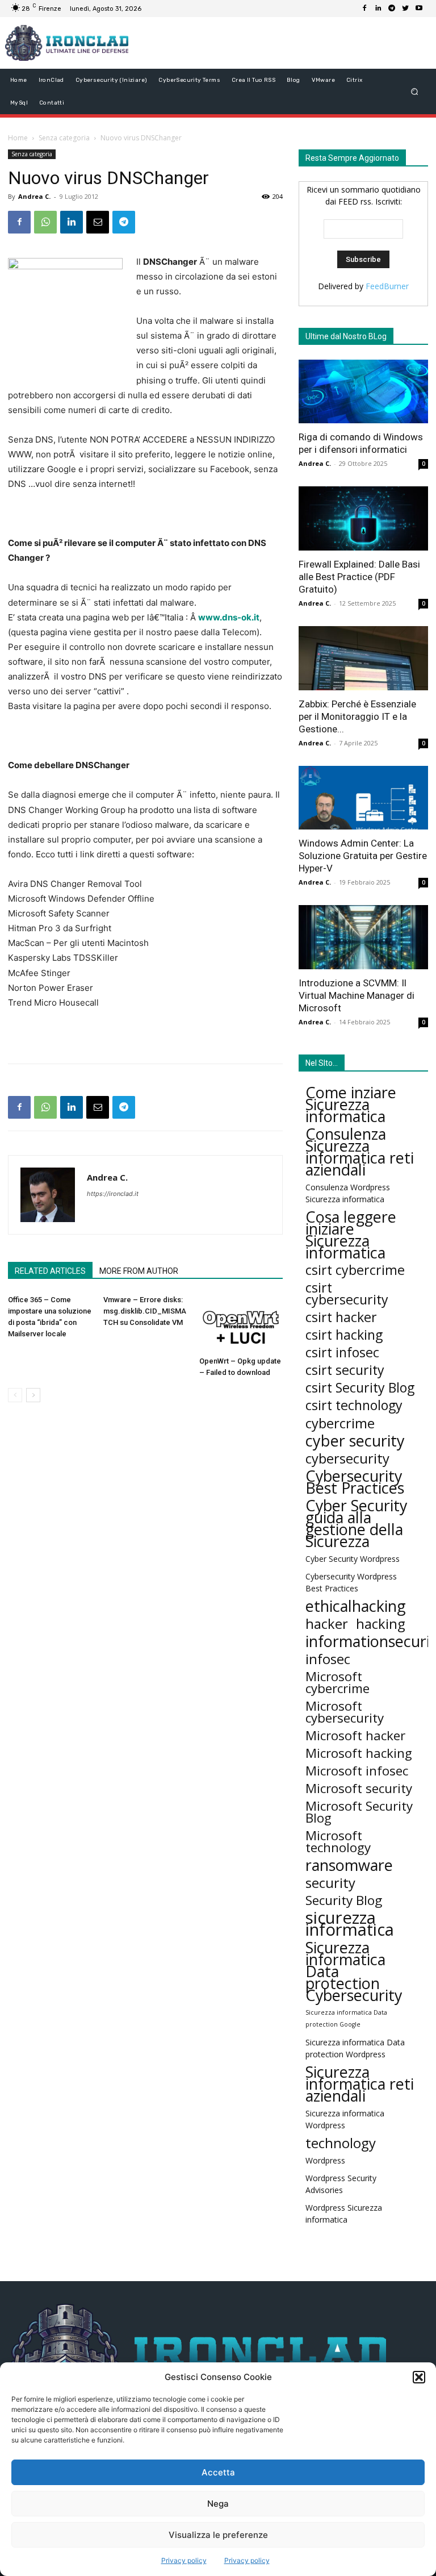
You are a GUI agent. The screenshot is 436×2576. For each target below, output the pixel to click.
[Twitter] (405, 9)
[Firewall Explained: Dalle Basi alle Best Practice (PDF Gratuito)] (363, 518)
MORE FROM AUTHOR (139, 1271)
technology (341, 2143)
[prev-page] (15, 1395)
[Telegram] (392, 9)
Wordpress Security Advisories (341, 2184)
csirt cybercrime (355, 1270)
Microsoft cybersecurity (345, 1712)
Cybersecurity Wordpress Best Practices (351, 1582)
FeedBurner (387, 286)
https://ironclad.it (113, 1194)
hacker (327, 1623)
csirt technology (354, 1405)
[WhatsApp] (45, 222)
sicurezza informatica (350, 1924)
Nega (218, 2504)
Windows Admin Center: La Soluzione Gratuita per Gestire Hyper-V (363, 856)
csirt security (345, 1370)
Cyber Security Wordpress (353, 1559)
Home (18, 138)
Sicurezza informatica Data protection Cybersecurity (354, 1971)
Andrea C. (34, 196)
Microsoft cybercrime (338, 1682)
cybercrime (340, 1423)
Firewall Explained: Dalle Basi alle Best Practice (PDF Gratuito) (359, 577)
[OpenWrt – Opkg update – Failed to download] (241, 1323)
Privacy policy (184, 2560)
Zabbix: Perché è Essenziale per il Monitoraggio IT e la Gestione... (357, 716)
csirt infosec (342, 1352)
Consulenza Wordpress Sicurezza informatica (348, 1193)
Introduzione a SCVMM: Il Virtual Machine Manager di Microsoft (357, 995)
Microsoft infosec (357, 1771)
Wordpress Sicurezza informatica (344, 2214)
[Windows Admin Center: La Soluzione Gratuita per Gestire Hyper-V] (363, 798)
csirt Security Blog (360, 1388)
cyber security (355, 1441)
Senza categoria (64, 138)
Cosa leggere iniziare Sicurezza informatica (351, 1235)
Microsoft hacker (355, 1735)
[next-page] (33, 1395)
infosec (328, 1659)
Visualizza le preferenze (218, 2535)
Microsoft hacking (359, 1753)
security (330, 1883)
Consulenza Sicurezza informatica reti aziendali (360, 1152)
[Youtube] (419, 9)
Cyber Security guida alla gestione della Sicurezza (356, 1523)
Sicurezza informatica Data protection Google (346, 2018)
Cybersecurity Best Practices (355, 1482)
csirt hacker (341, 1317)
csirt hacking (344, 1335)
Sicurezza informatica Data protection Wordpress (355, 2048)
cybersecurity (347, 1458)
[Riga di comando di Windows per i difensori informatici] (363, 392)
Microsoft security (359, 1788)
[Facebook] (364, 9)
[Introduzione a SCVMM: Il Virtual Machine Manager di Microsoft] (363, 937)
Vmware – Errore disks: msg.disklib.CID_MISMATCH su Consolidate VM (145, 1311)
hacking (381, 1623)
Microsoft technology (338, 1841)
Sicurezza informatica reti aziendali (360, 2084)
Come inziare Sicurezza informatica (351, 1104)
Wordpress (325, 2160)
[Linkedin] (378, 9)
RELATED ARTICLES (50, 1271)
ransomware (349, 1865)
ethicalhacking (356, 1606)
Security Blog (344, 1900)
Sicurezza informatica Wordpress (345, 2119)
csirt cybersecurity (347, 1294)
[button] (419, 2377)
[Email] (98, 222)
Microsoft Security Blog (359, 1812)
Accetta (218, 2472)
